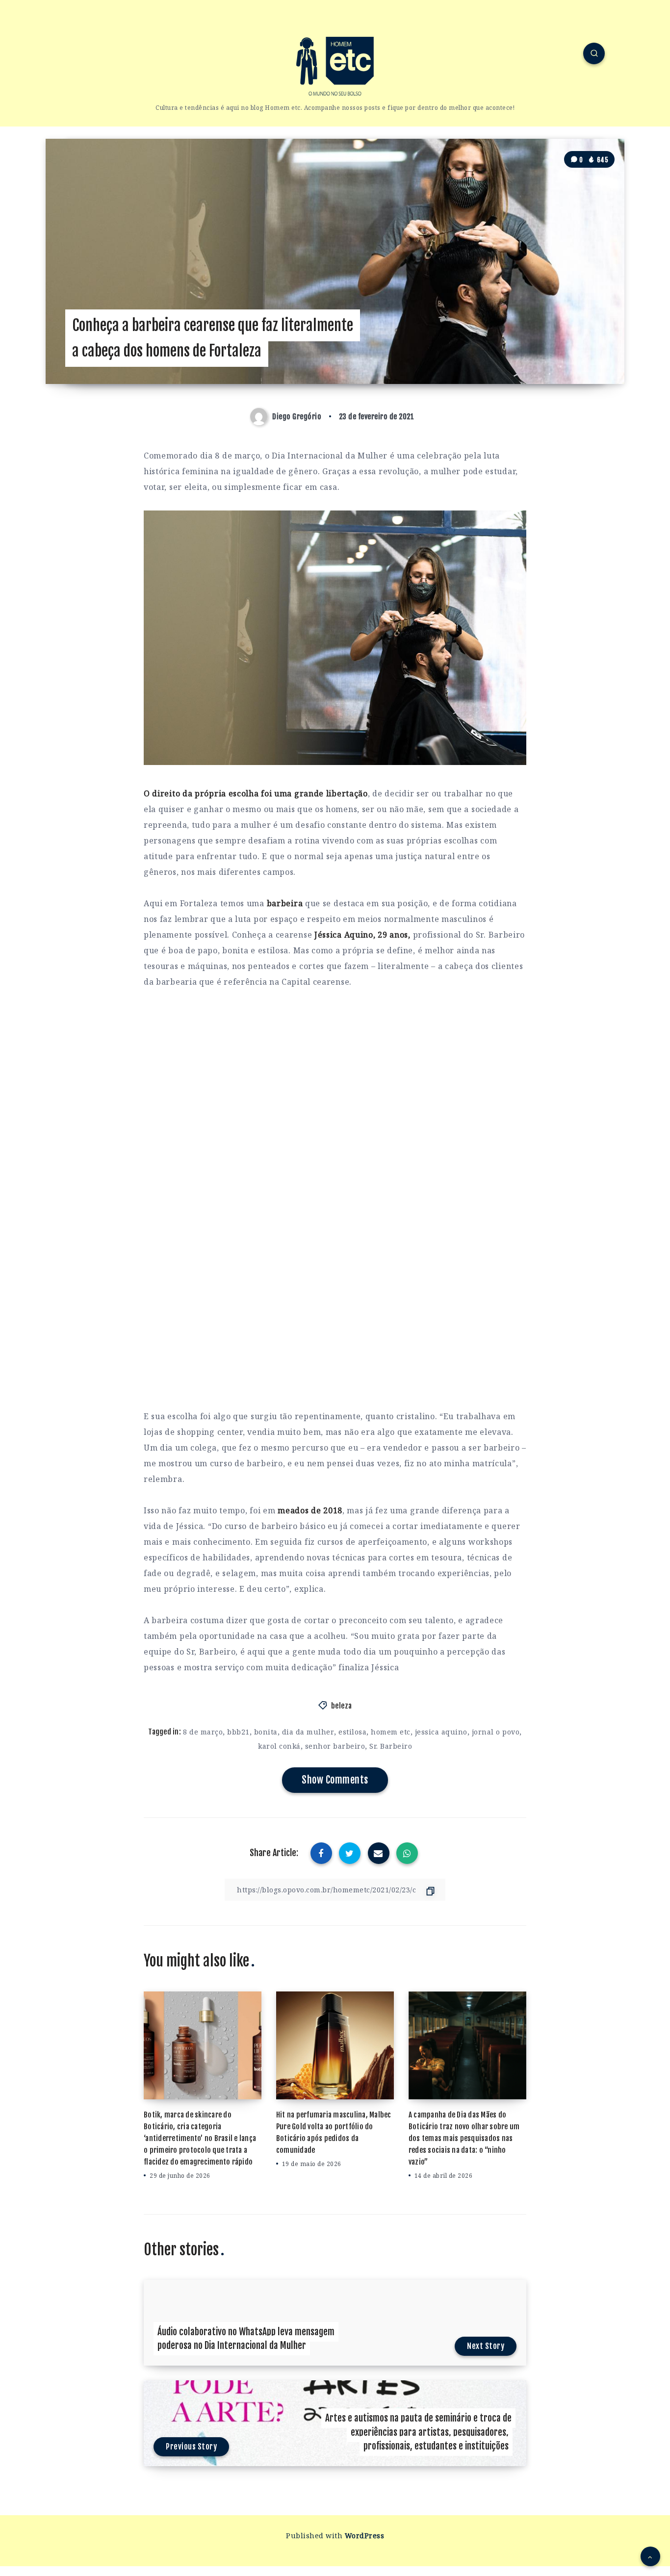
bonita (266, 1732)
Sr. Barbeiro (391, 1746)
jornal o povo (496, 1732)
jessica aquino (441, 1732)
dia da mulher (308, 1732)
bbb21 (238, 1732)
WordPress (365, 2536)
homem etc (391, 1732)
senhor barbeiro (335, 1746)
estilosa (352, 1732)
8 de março (203, 1732)
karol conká (279, 1746)
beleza (342, 1706)
